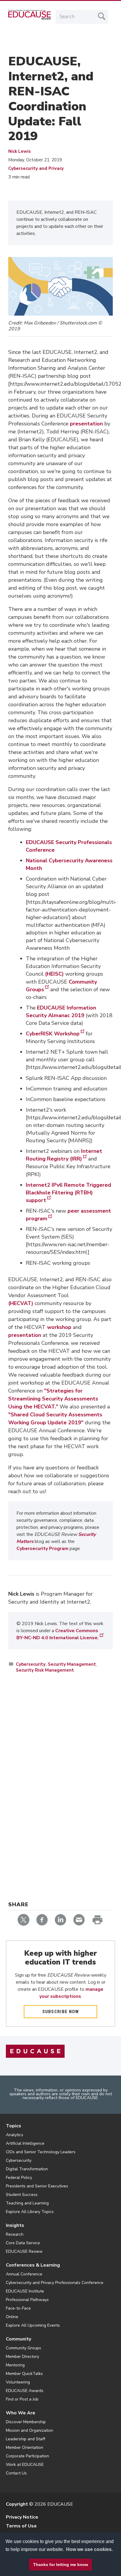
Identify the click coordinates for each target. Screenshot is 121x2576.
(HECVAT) (21, 1303)
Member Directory (22, 2357)
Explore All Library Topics (30, 2212)
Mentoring (15, 2365)
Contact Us (16, 2473)
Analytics (15, 2135)
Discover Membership (26, 2422)
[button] (39, 2562)
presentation (86, 424)
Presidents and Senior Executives (37, 2186)
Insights (15, 2225)
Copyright (17, 2504)
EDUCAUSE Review (24, 2251)
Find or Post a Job (22, 2399)
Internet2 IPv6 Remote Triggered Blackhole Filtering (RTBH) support (68, 1193)
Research (15, 2234)
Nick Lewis (20, 151)
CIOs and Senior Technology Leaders (41, 2152)
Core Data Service (23, 2243)
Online (12, 2317)
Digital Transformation (27, 2169)
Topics (14, 2126)
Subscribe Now (61, 2012)
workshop (59, 1327)
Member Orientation (25, 2447)
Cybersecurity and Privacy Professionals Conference (55, 2283)
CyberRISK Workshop (53, 1034)
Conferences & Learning (33, 2265)
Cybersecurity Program (42, 1549)
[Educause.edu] (35, 2051)
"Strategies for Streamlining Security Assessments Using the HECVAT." (53, 1399)
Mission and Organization (30, 2430)
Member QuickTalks (24, 2374)
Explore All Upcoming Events (33, 2325)
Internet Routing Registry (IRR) (64, 1155)
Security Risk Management (45, 1670)
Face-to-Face (18, 2308)
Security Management (72, 1664)
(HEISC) (54, 974)
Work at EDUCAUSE (25, 2465)
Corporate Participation (27, 2456)
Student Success (22, 2195)
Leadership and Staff (26, 2439)
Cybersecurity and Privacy (36, 168)
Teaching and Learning (27, 2203)
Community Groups (23, 2348)
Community (19, 2339)
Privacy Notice (22, 2517)
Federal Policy (19, 2178)
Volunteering (18, 2382)
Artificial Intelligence (25, 2143)
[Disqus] (60, 1763)
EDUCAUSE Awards (25, 2391)
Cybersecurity (31, 1664)
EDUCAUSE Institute (25, 2291)
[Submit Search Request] (102, 16)
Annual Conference (24, 2274)
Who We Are (21, 2413)
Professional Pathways (27, 2300)
